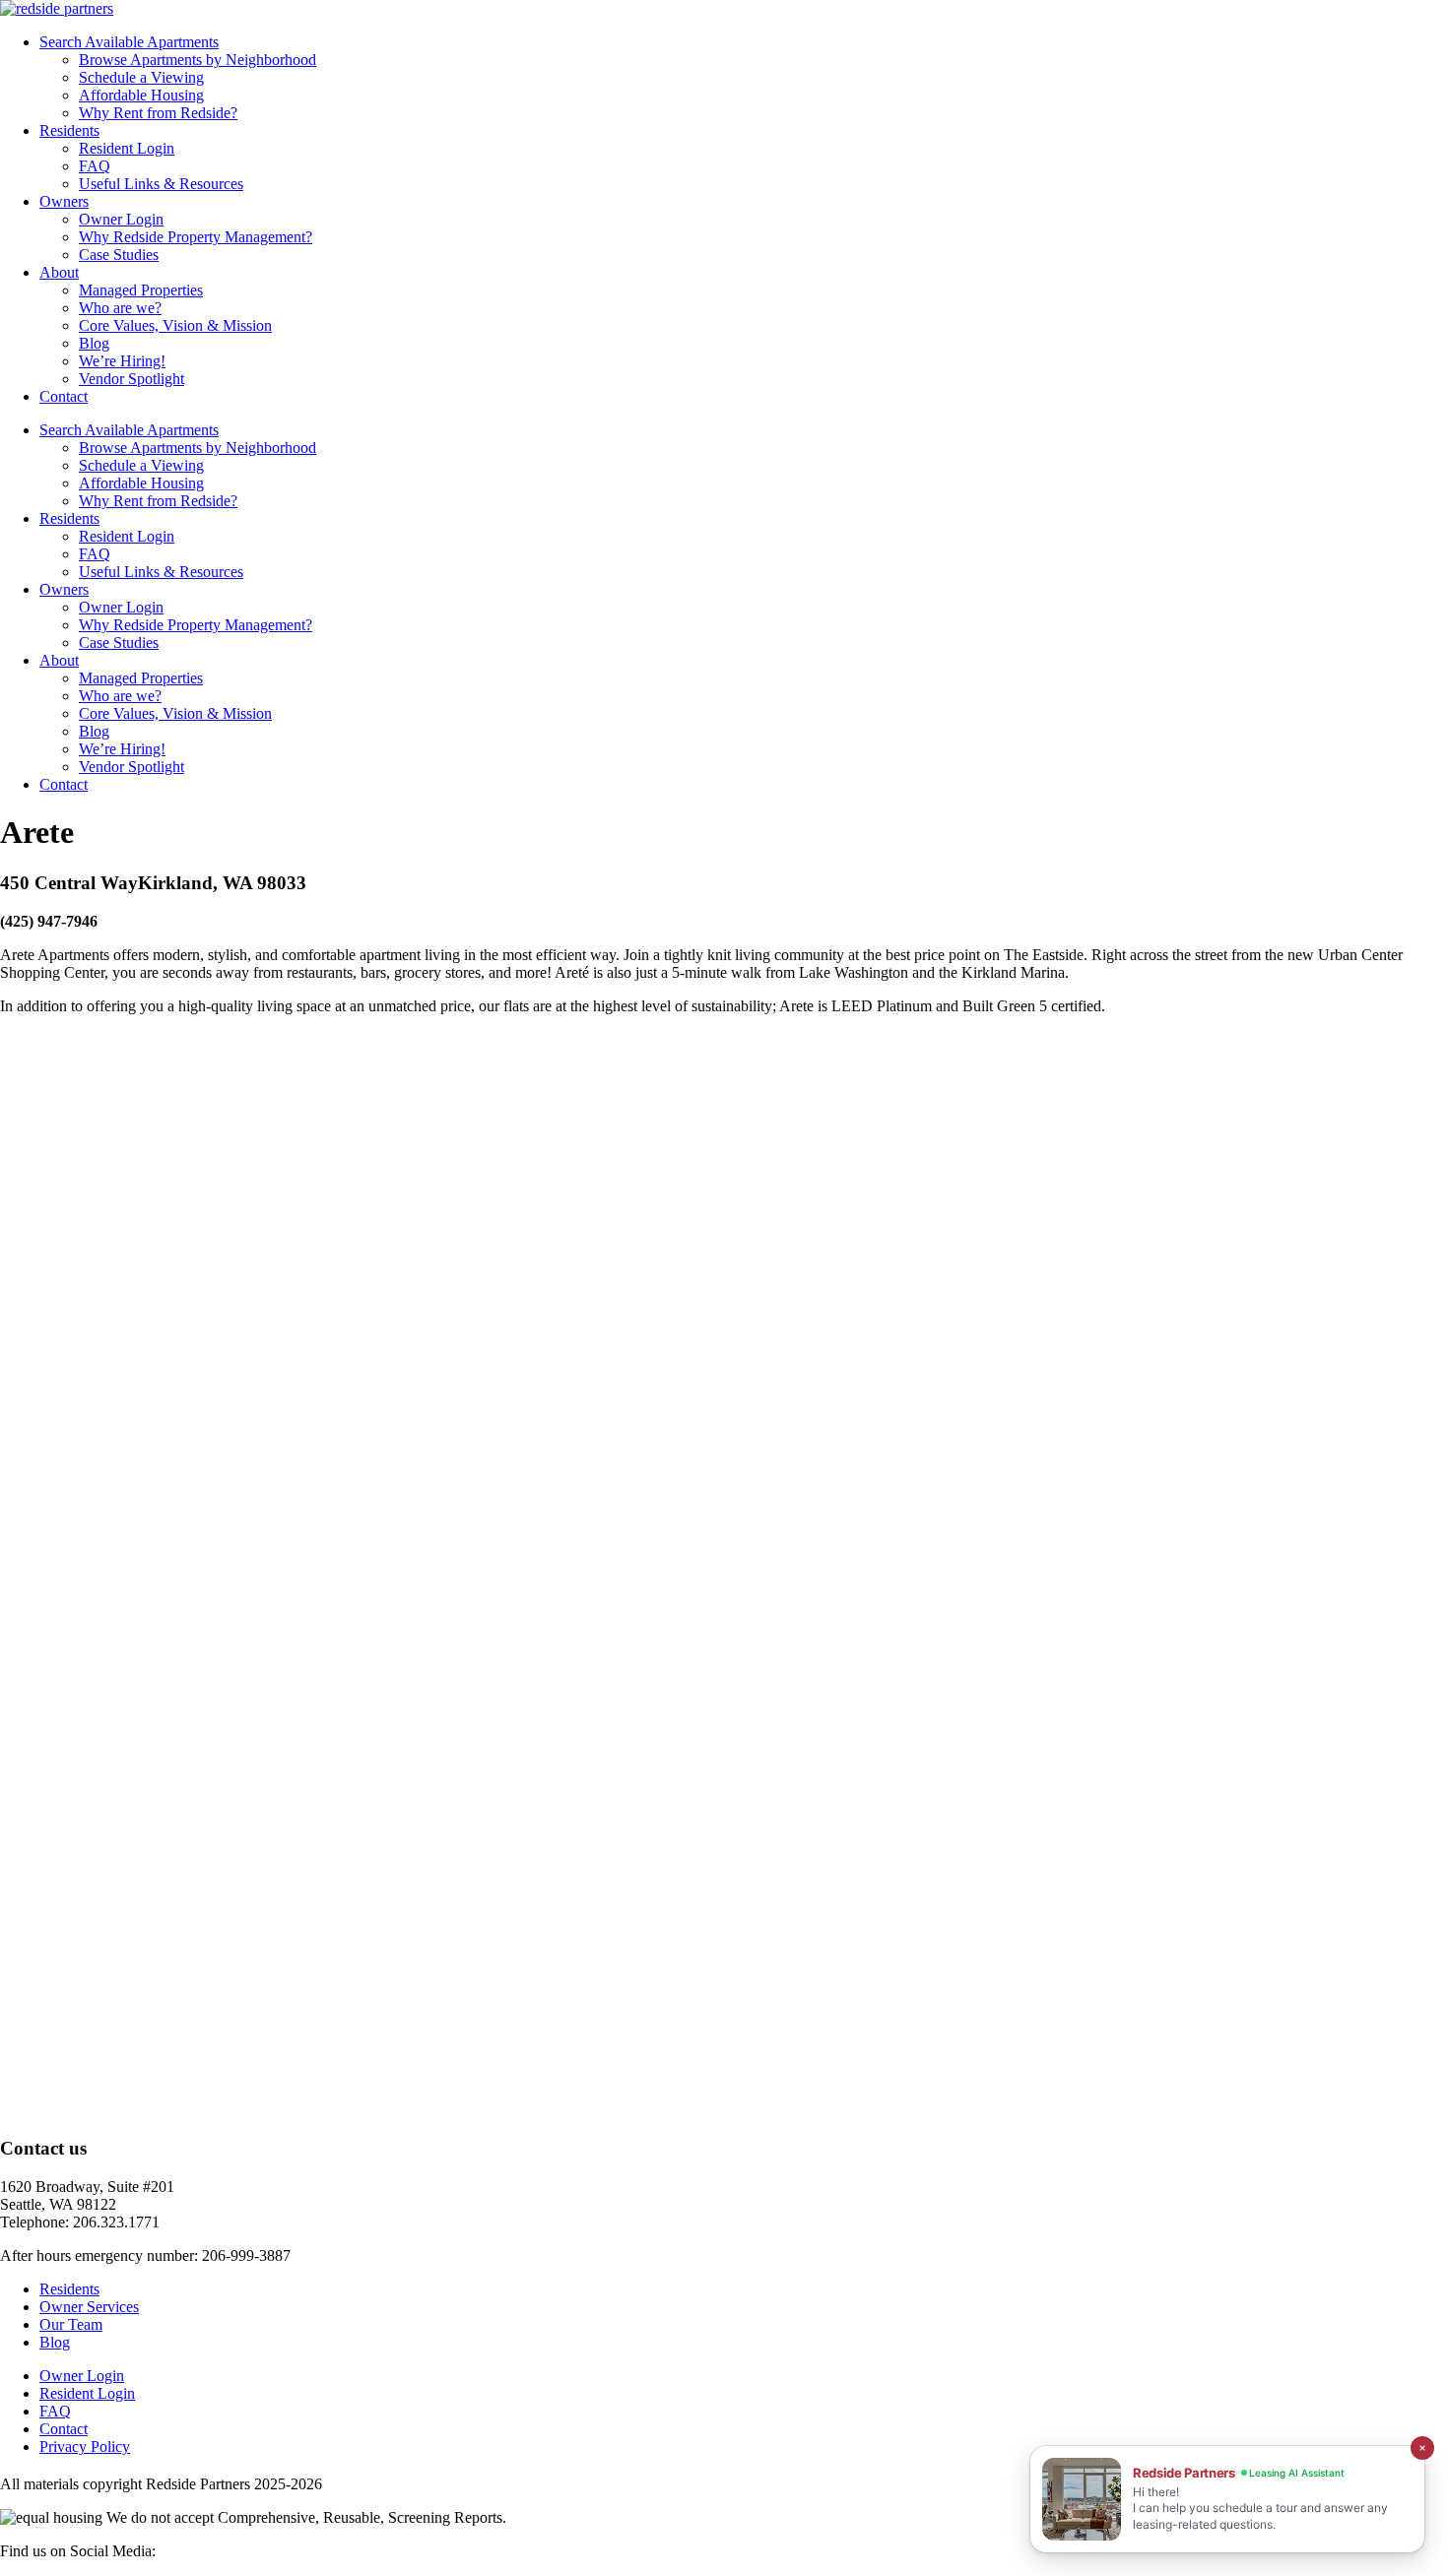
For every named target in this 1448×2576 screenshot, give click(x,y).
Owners (64, 201)
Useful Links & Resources (161, 184)
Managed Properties (141, 290)
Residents (69, 130)
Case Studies (119, 255)
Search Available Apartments (129, 42)
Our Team (71, 2324)
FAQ (95, 166)
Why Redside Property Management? (196, 237)
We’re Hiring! (122, 361)
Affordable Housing (141, 95)
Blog (94, 343)
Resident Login (127, 148)
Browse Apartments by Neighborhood (197, 60)
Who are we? (120, 308)
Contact (64, 396)
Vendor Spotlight (132, 379)
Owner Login (121, 219)
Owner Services (89, 2307)
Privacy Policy (85, 2447)
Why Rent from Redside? (158, 113)
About (59, 272)
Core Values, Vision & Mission (175, 325)
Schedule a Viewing (141, 77)
